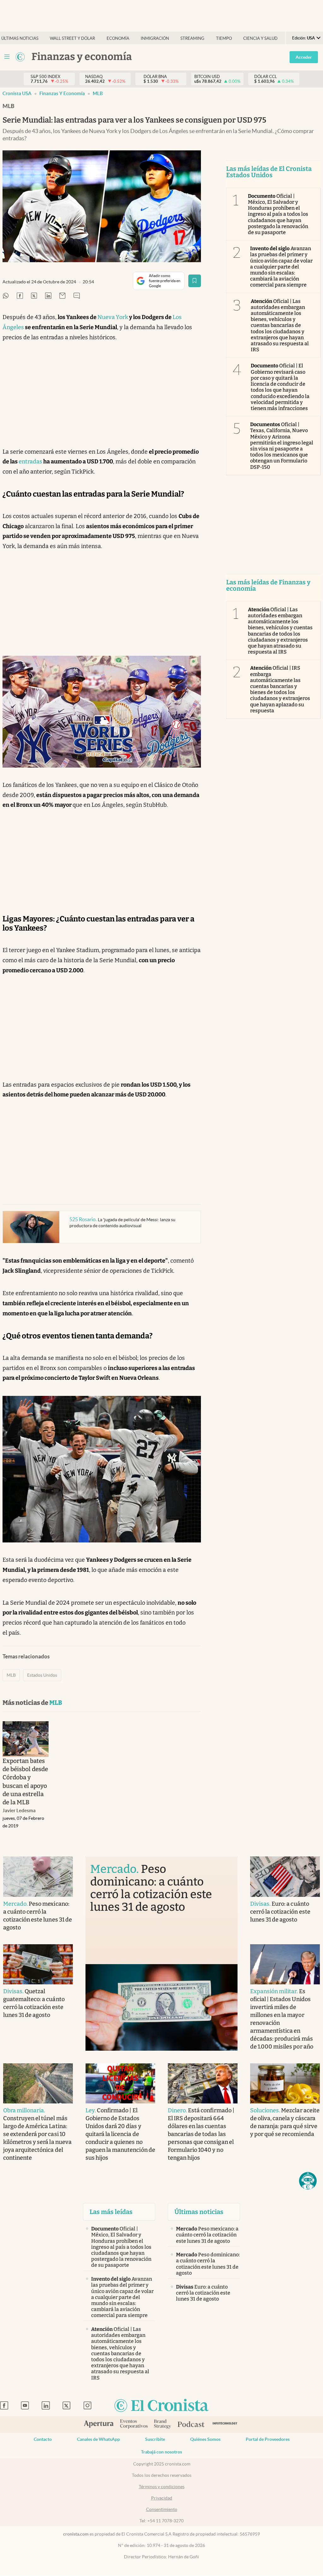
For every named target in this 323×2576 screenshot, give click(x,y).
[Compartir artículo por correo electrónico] (62, 296)
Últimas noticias (20, 38)
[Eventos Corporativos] (134, 2425)
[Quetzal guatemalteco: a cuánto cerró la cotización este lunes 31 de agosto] (38, 1964)
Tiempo (224, 38)
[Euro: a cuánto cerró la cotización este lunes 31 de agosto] (285, 1876)
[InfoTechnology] (225, 2425)
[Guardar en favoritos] (195, 281)
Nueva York (113, 317)
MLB (98, 93)
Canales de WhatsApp (98, 2439)
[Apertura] (99, 2425)
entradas (30, 462)
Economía (118, 38)
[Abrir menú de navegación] (7, 57)
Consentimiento (162, 2509)
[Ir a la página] (20, 57)
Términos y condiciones (162, 2487)
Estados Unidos (42, 1675)
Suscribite (155, 2439)
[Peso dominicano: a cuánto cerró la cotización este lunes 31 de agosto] (161, 2007)
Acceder (304, 57)
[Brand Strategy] (163, 2425)
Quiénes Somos (205, 2439)
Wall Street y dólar (72, 38)
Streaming (192, 38)
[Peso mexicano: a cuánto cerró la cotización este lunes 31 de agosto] (38, 1876)
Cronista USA (17, 93)
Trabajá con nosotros (161, 2452)
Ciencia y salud (260, 38)
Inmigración (155, 38)
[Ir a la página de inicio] (161, 2406)
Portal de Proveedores (268, 2439)
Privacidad (162, 2498)
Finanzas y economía (62, 93)
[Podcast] (191, 2425)
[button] (308, 2181)
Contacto (43, 2439)
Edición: (303, 38)
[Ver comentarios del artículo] (77, 296)
